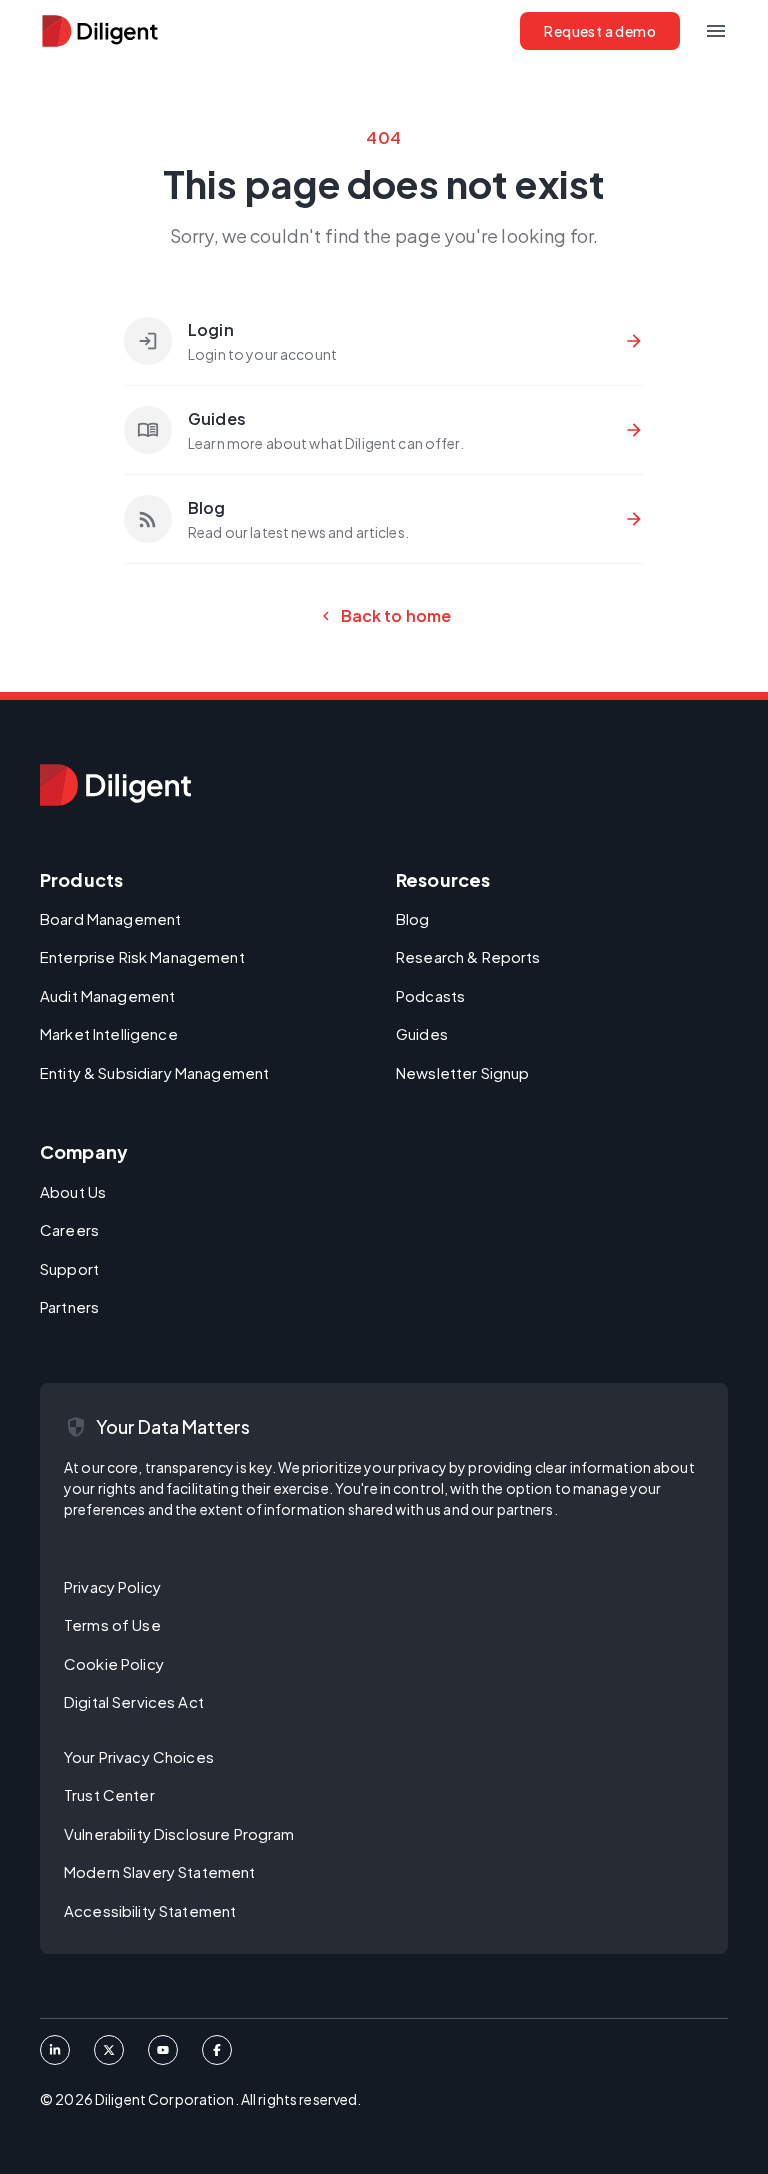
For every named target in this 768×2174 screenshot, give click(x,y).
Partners (69, 1306)
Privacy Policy (112, 1586)
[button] (716, 31)
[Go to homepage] (115, 785)
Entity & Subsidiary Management (154, 1072)
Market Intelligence (109, 1033)
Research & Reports (468, 956)
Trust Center (109, 1794)
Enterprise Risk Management (142, 956)
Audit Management (107, 995)
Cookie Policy (114, 1663)
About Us (73, 1191)
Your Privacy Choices (139, 1756)
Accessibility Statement (150, 1910)
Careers (69, 1229)
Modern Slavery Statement (159, 1871)
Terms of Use (112, 1624)
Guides (422, 1033)
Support (69, 1268)
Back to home (384, 616)
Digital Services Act (134, 1701)
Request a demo (600, 31)
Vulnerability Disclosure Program (179, 1833)
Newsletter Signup (462, 1072)
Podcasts (430, 995)
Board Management (110, 918)
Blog (413, 918)
